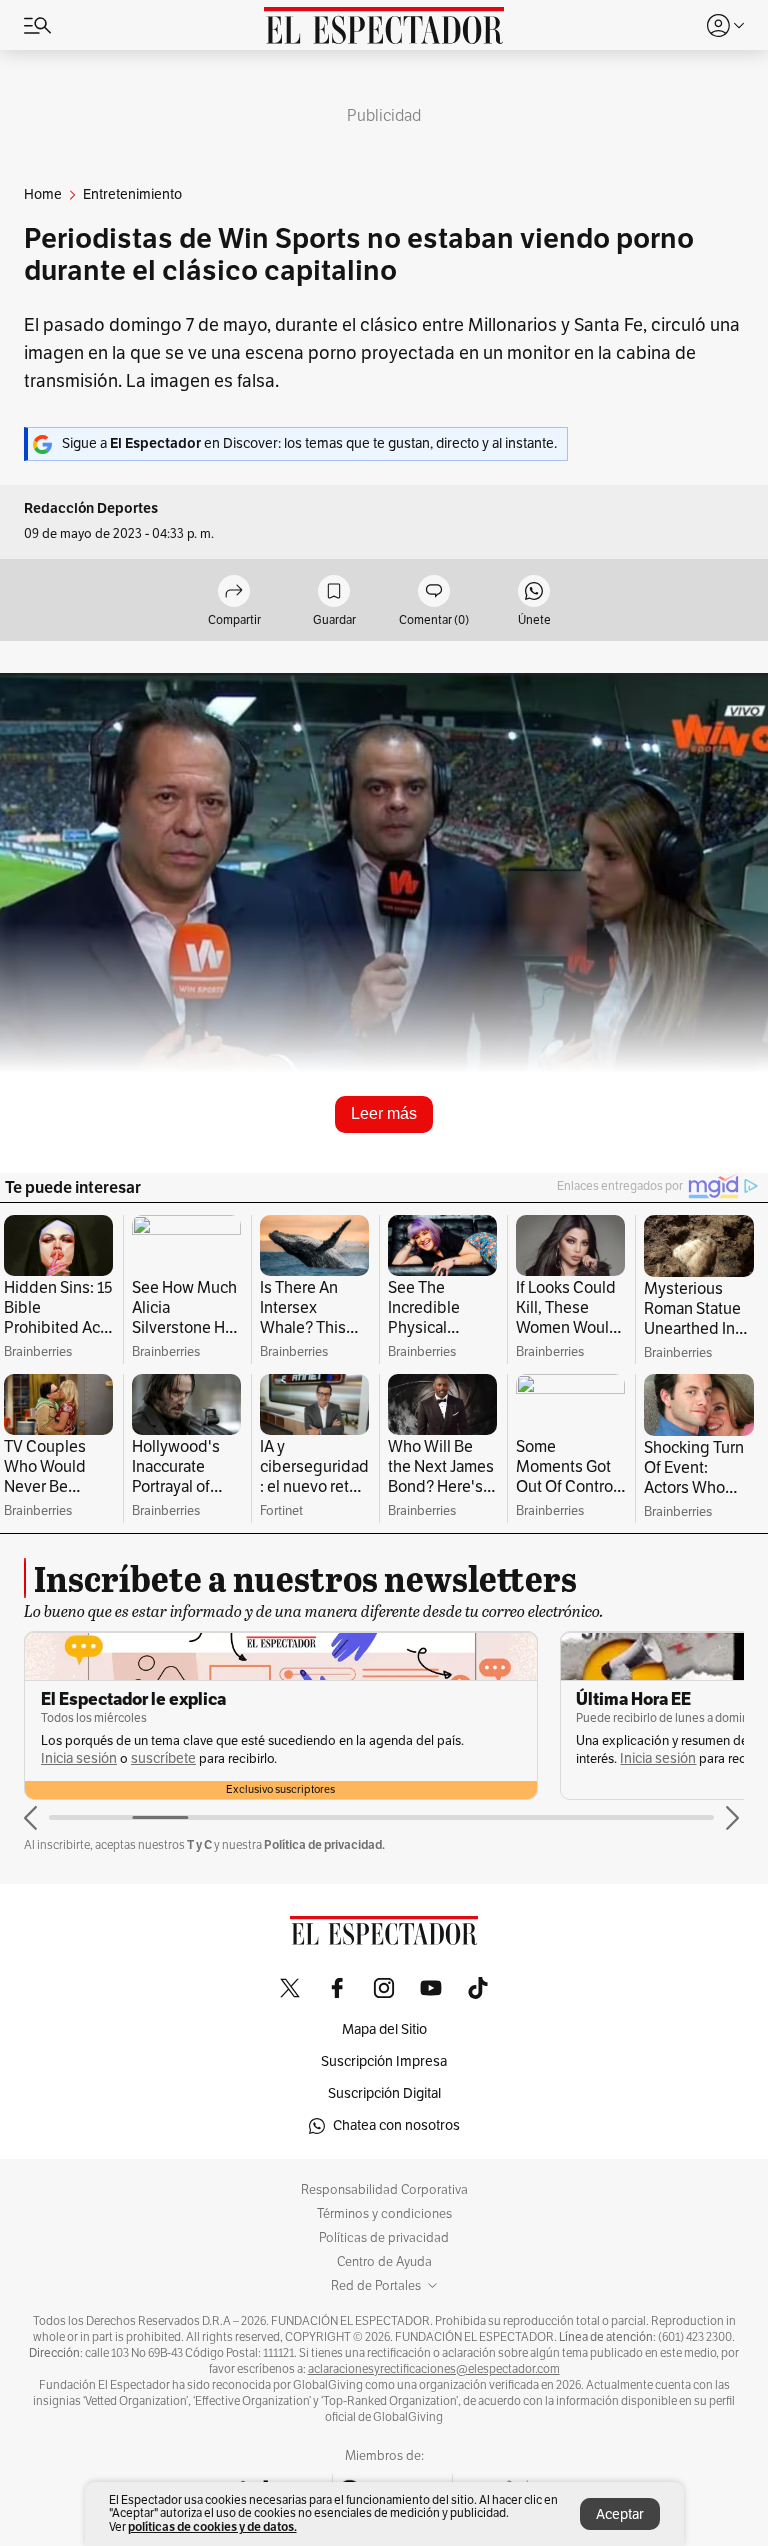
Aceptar (620, 2514)
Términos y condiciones (384, 2214)
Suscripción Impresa (384, 2061)
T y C (199, 1844)
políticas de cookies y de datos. (212, 2526)
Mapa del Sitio (384, 2029)
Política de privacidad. (324, 1844)
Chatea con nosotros (396, 2125)
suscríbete (163, 1758)
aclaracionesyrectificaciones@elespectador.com (434, 2369)
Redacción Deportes (91, 508)
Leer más (384, 1113)
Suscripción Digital (384, 2093)
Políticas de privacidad (384, 2238)
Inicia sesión (79, 1758)
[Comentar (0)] (434, 592)
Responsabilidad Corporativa (384, 2190)
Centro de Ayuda (384, 2262)
